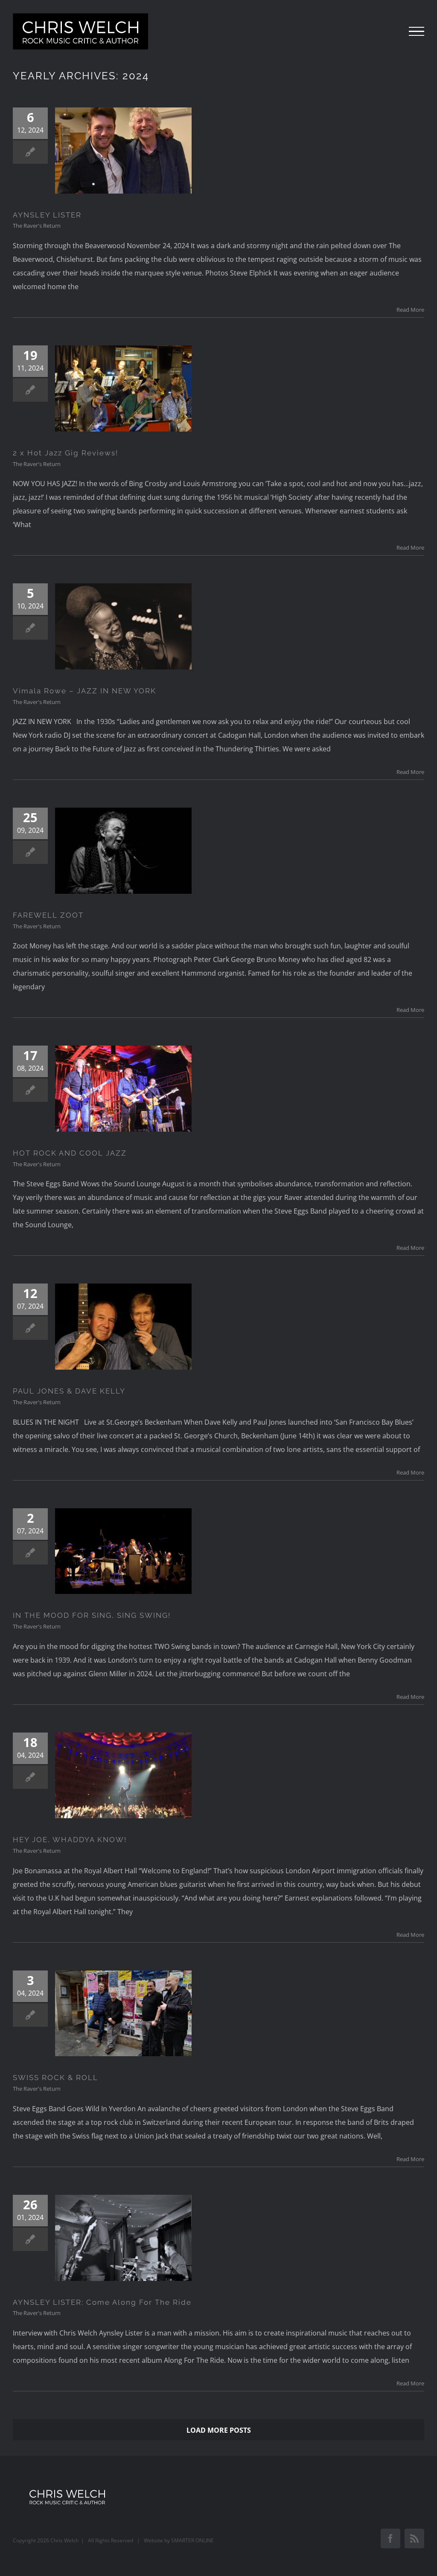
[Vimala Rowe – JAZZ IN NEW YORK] (123, 626)
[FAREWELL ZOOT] (123, 851)
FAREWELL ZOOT (48, 915)
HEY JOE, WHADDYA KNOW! (70, 1840)
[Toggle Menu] (417, 32)
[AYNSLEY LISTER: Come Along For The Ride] (123, 2238)
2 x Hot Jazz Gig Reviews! (66, 453)
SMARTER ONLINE (192, 2540)
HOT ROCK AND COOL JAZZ (70, 1153)
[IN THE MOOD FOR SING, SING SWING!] (123, 1551)
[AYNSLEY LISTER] (123, 151)
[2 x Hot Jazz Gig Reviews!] (123, 388)
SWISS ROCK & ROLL (55, 2078)
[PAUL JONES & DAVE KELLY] (123, 1327)
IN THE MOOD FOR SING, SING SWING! (92, 1615)
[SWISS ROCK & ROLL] (123, 2014)
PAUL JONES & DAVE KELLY (69, 1391)
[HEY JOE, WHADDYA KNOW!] (123, 1776)
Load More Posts (219, 2430)
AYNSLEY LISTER (47, 215)
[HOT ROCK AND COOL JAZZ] (123, 1089)
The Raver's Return (37, 226)
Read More (410, 310)
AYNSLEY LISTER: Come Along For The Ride (102, 2302)
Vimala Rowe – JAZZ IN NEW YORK (84, 691)
